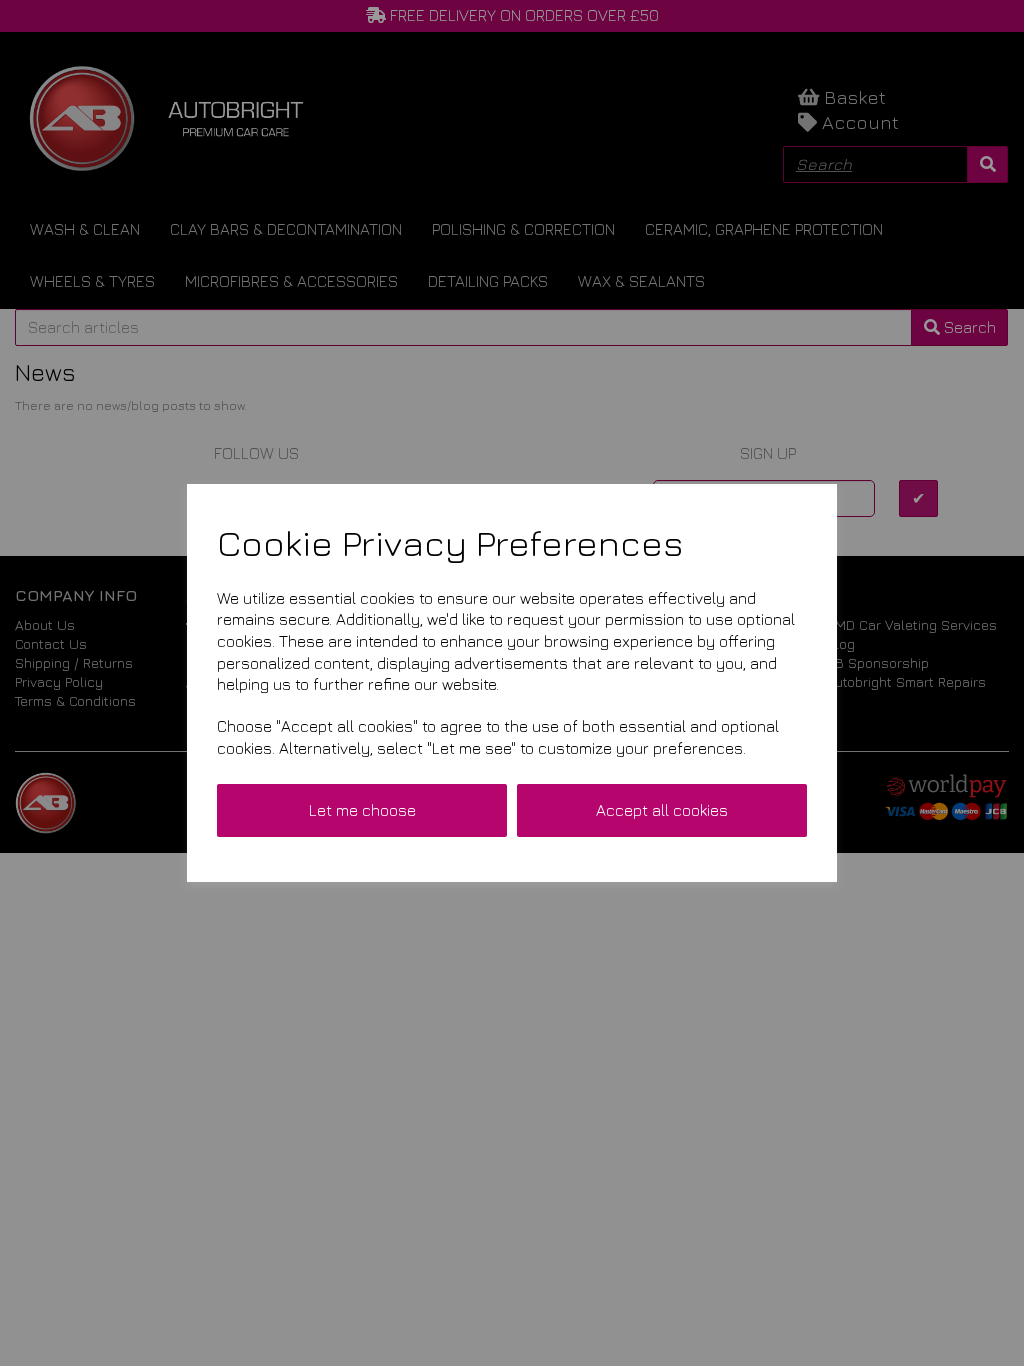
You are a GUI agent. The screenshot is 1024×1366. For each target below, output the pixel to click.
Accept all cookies (662, 810)
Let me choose (362, 810)
